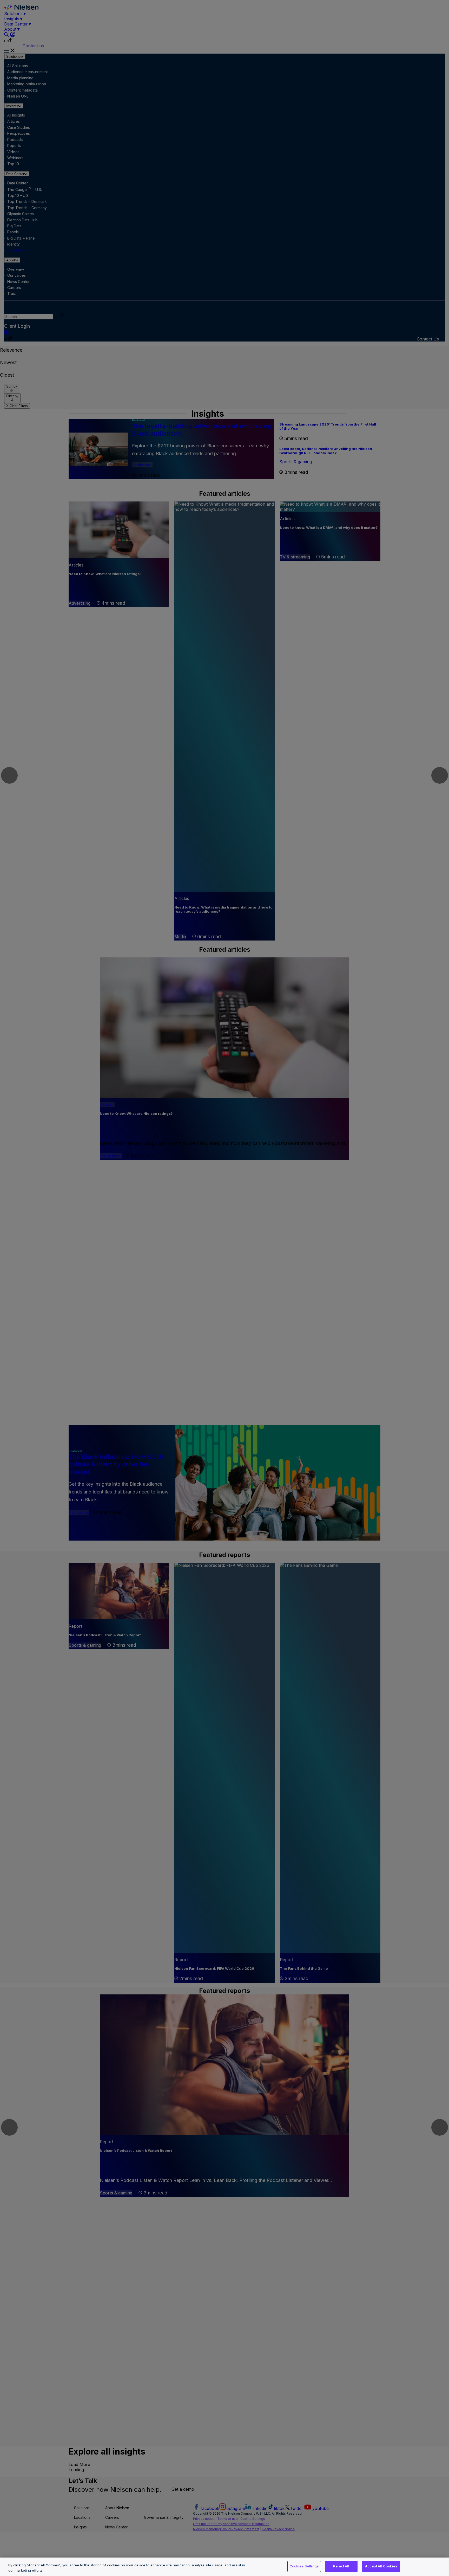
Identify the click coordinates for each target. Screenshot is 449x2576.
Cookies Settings (304, 2566)
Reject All (341, 2566)
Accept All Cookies (381, 2566)
